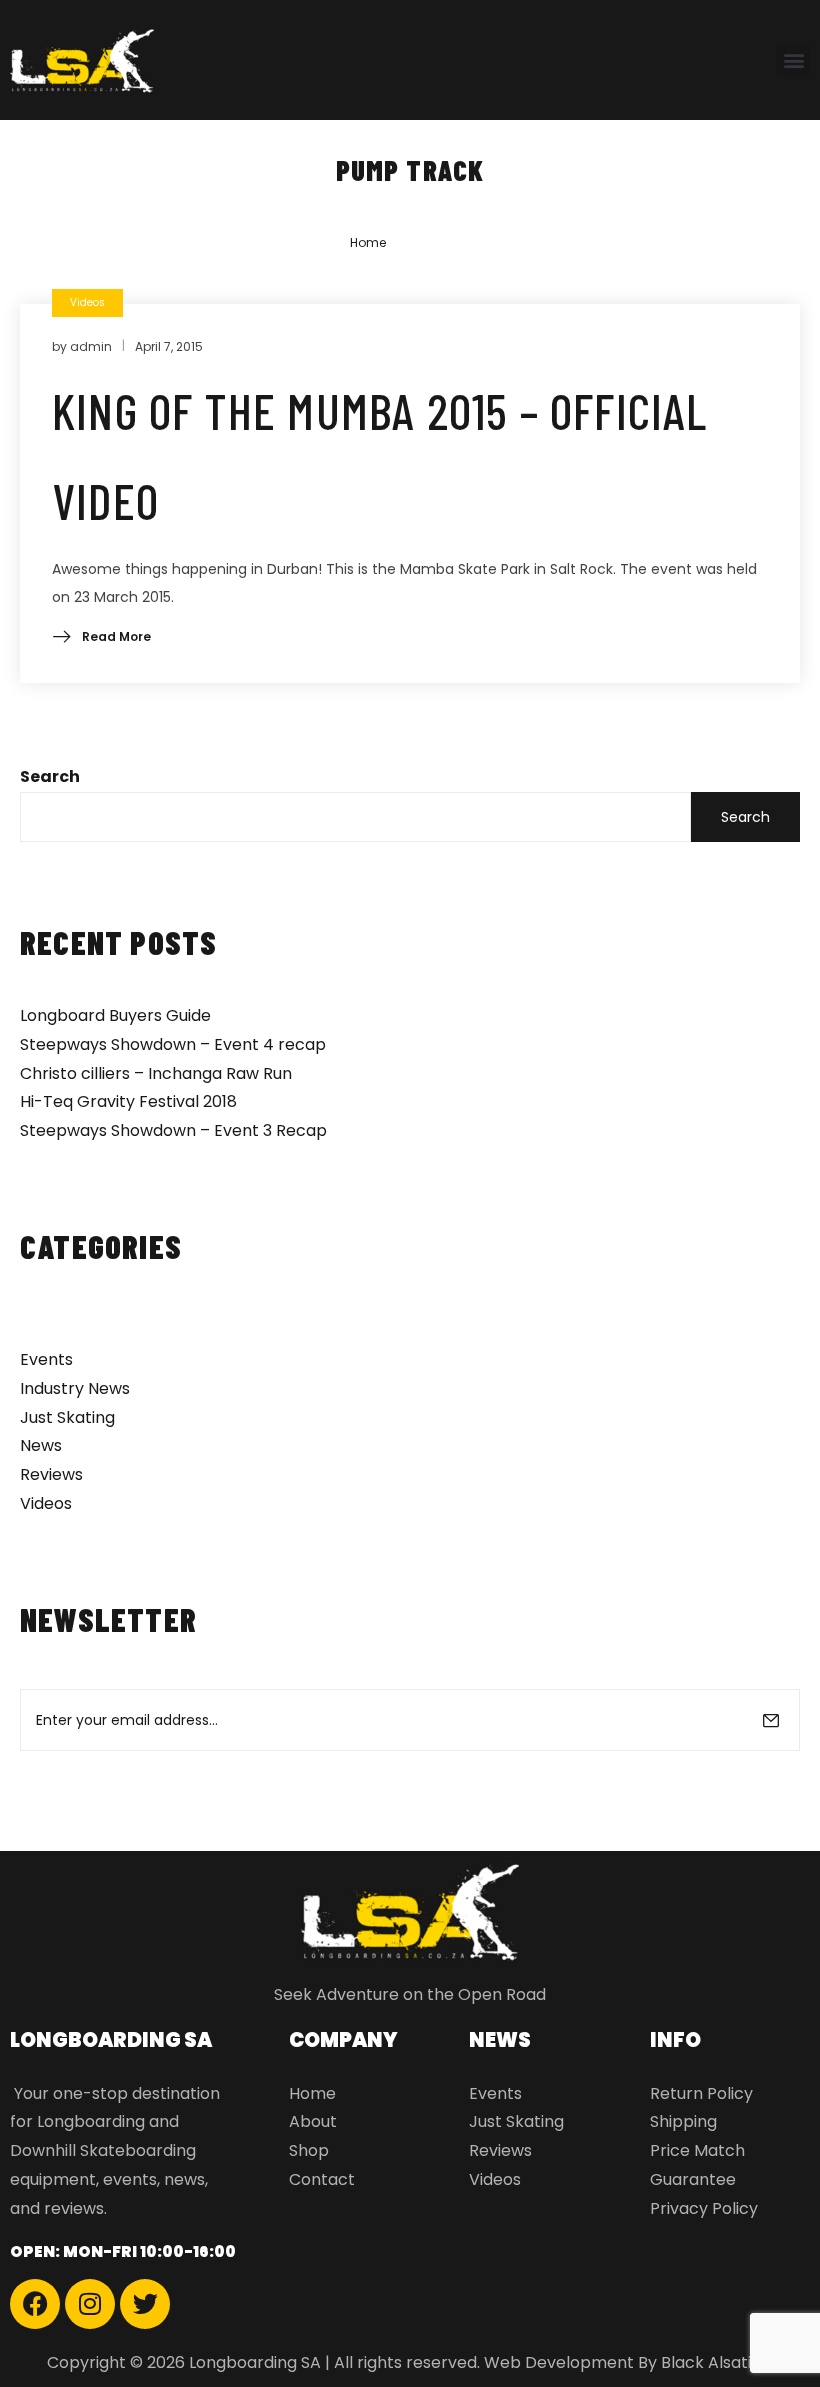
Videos (46, 1503)
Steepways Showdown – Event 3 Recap (173, 1130)
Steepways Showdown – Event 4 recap (173, 1044)
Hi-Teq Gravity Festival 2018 (128, 1101)
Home (368, 242)
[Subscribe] (771, 1720)
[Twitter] (145, 2304)
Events (46, 1359)
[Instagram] (90, 2304)
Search (50, 776)
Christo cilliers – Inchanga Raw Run (156, 1073)
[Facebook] (35, 2304)
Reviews (51, 1474)
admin (91, 346)
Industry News (75, 1388)
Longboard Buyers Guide (115, 1015)
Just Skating (67, 1417)
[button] (793, 60)
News (41, 1445)
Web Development (559, 2362)
